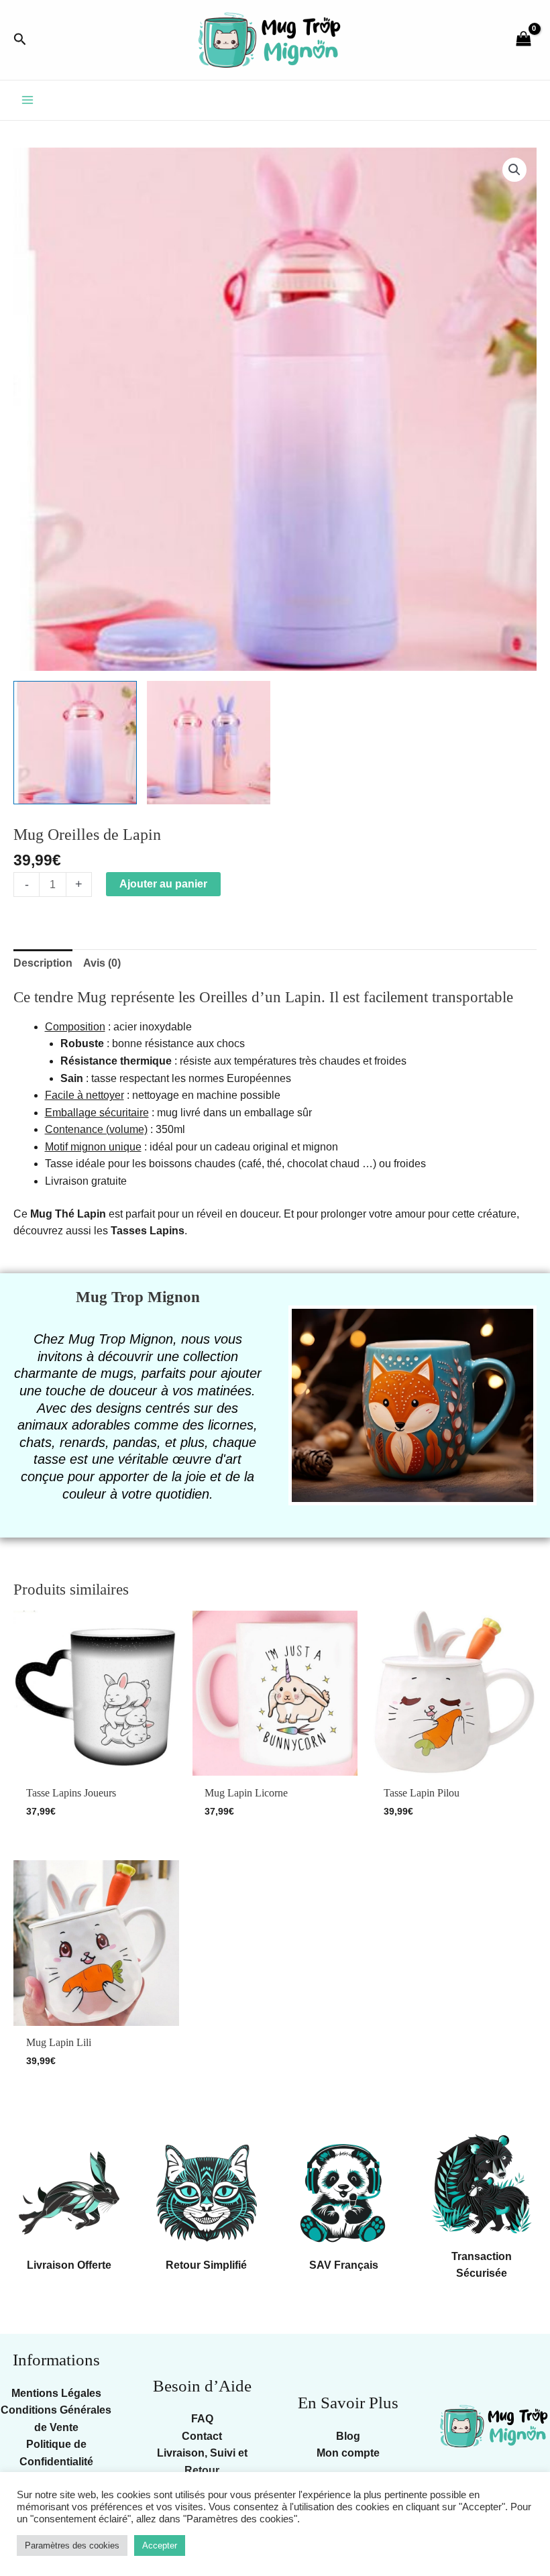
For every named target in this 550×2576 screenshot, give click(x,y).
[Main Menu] (27, 100)
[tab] (43, 963)
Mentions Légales (56, 2393)
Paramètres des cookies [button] (72, 2545)
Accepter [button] (160, 2545)
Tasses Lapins (148, 1231)
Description (43, 963)
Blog (348, 2436)
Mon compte (348, 2453)
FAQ (202, 2419)
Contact (202, 2436)
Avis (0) (102, 963)
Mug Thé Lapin (68, 1214)
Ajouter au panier (163, 884)
